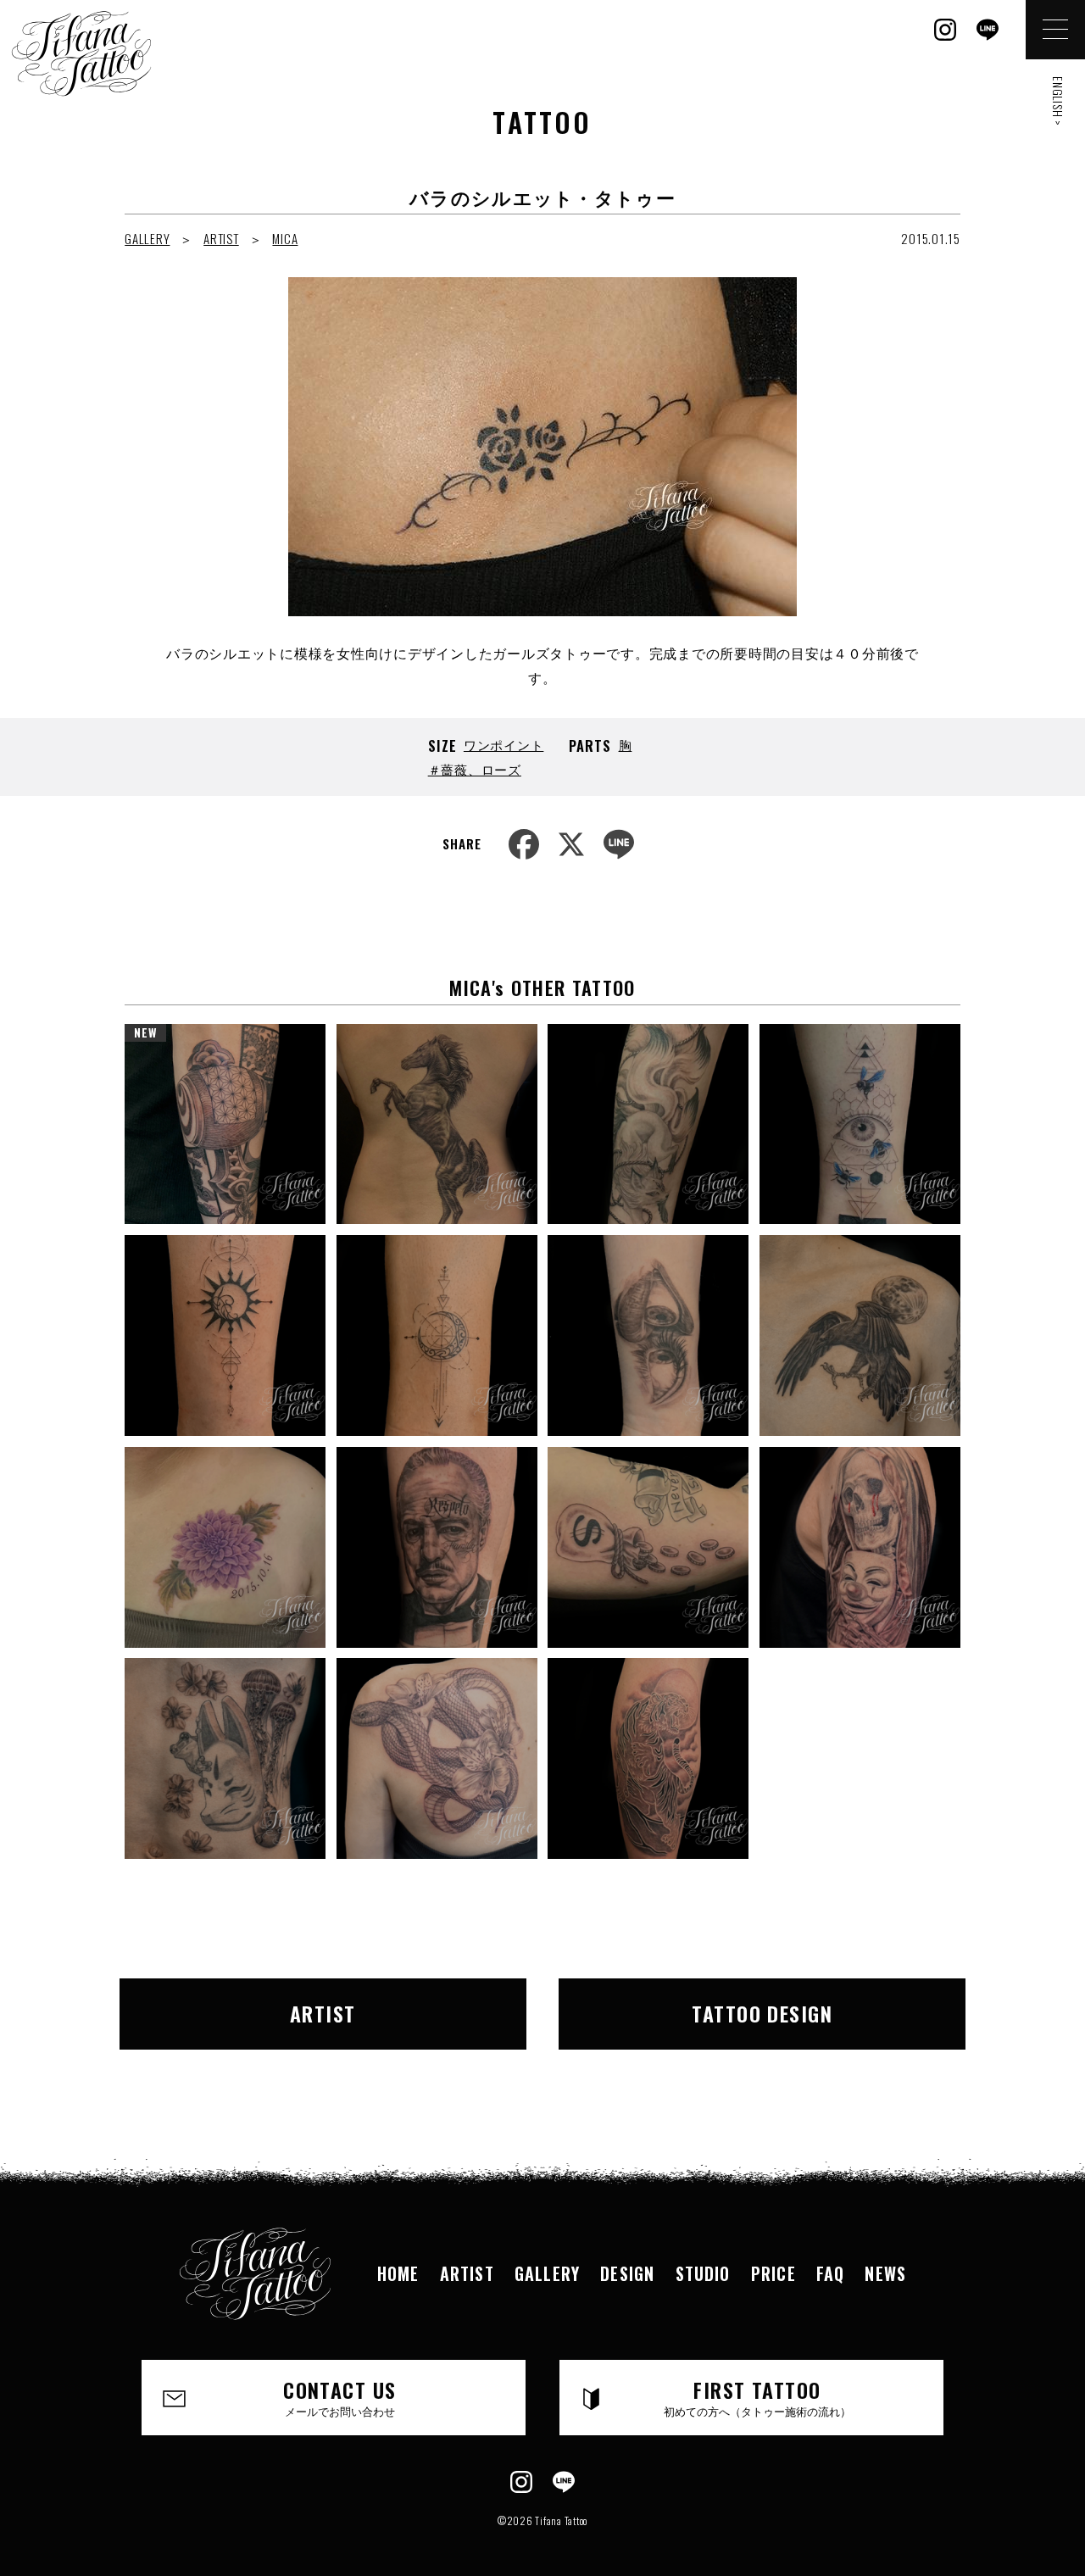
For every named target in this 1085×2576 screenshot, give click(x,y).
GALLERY (147, 238)
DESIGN (627, 2273)
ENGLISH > (1058, 101)
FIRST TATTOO (757, 2396)
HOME (398, 2273)
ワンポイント (504, 744)
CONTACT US (339, 2396)
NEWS (885, 2273)
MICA (285, 238)
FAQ (831, 2273)
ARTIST (221, 238)
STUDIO (703, 2273)
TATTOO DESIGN (762, 2013)
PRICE (773, 2273)
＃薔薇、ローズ (475, 769)
